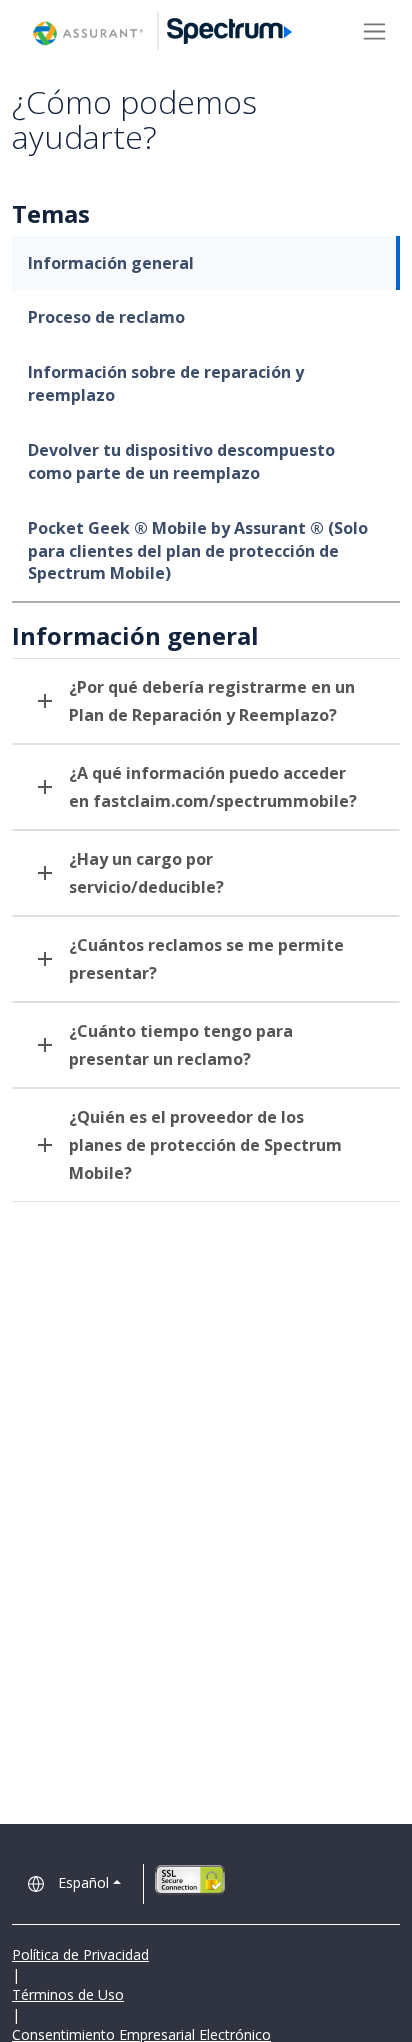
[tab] (206, 701)
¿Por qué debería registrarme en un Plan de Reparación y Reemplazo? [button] (212, 701)
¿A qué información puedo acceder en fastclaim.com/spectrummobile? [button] (213, 787)
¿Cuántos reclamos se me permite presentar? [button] (206, 959)
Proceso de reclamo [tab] (106, 317)
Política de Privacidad (80, 1954)
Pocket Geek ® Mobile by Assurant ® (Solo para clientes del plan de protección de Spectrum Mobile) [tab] (198, 551)
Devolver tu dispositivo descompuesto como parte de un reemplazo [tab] (181, 461)
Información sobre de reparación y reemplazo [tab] (166, 383)
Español (83, 1882)
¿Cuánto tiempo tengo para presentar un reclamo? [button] (181, 1045)
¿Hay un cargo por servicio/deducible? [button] (146, 873)
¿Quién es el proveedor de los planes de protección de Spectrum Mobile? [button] (205, 1145)
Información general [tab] (111, 263)
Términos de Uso (68, 1994)
